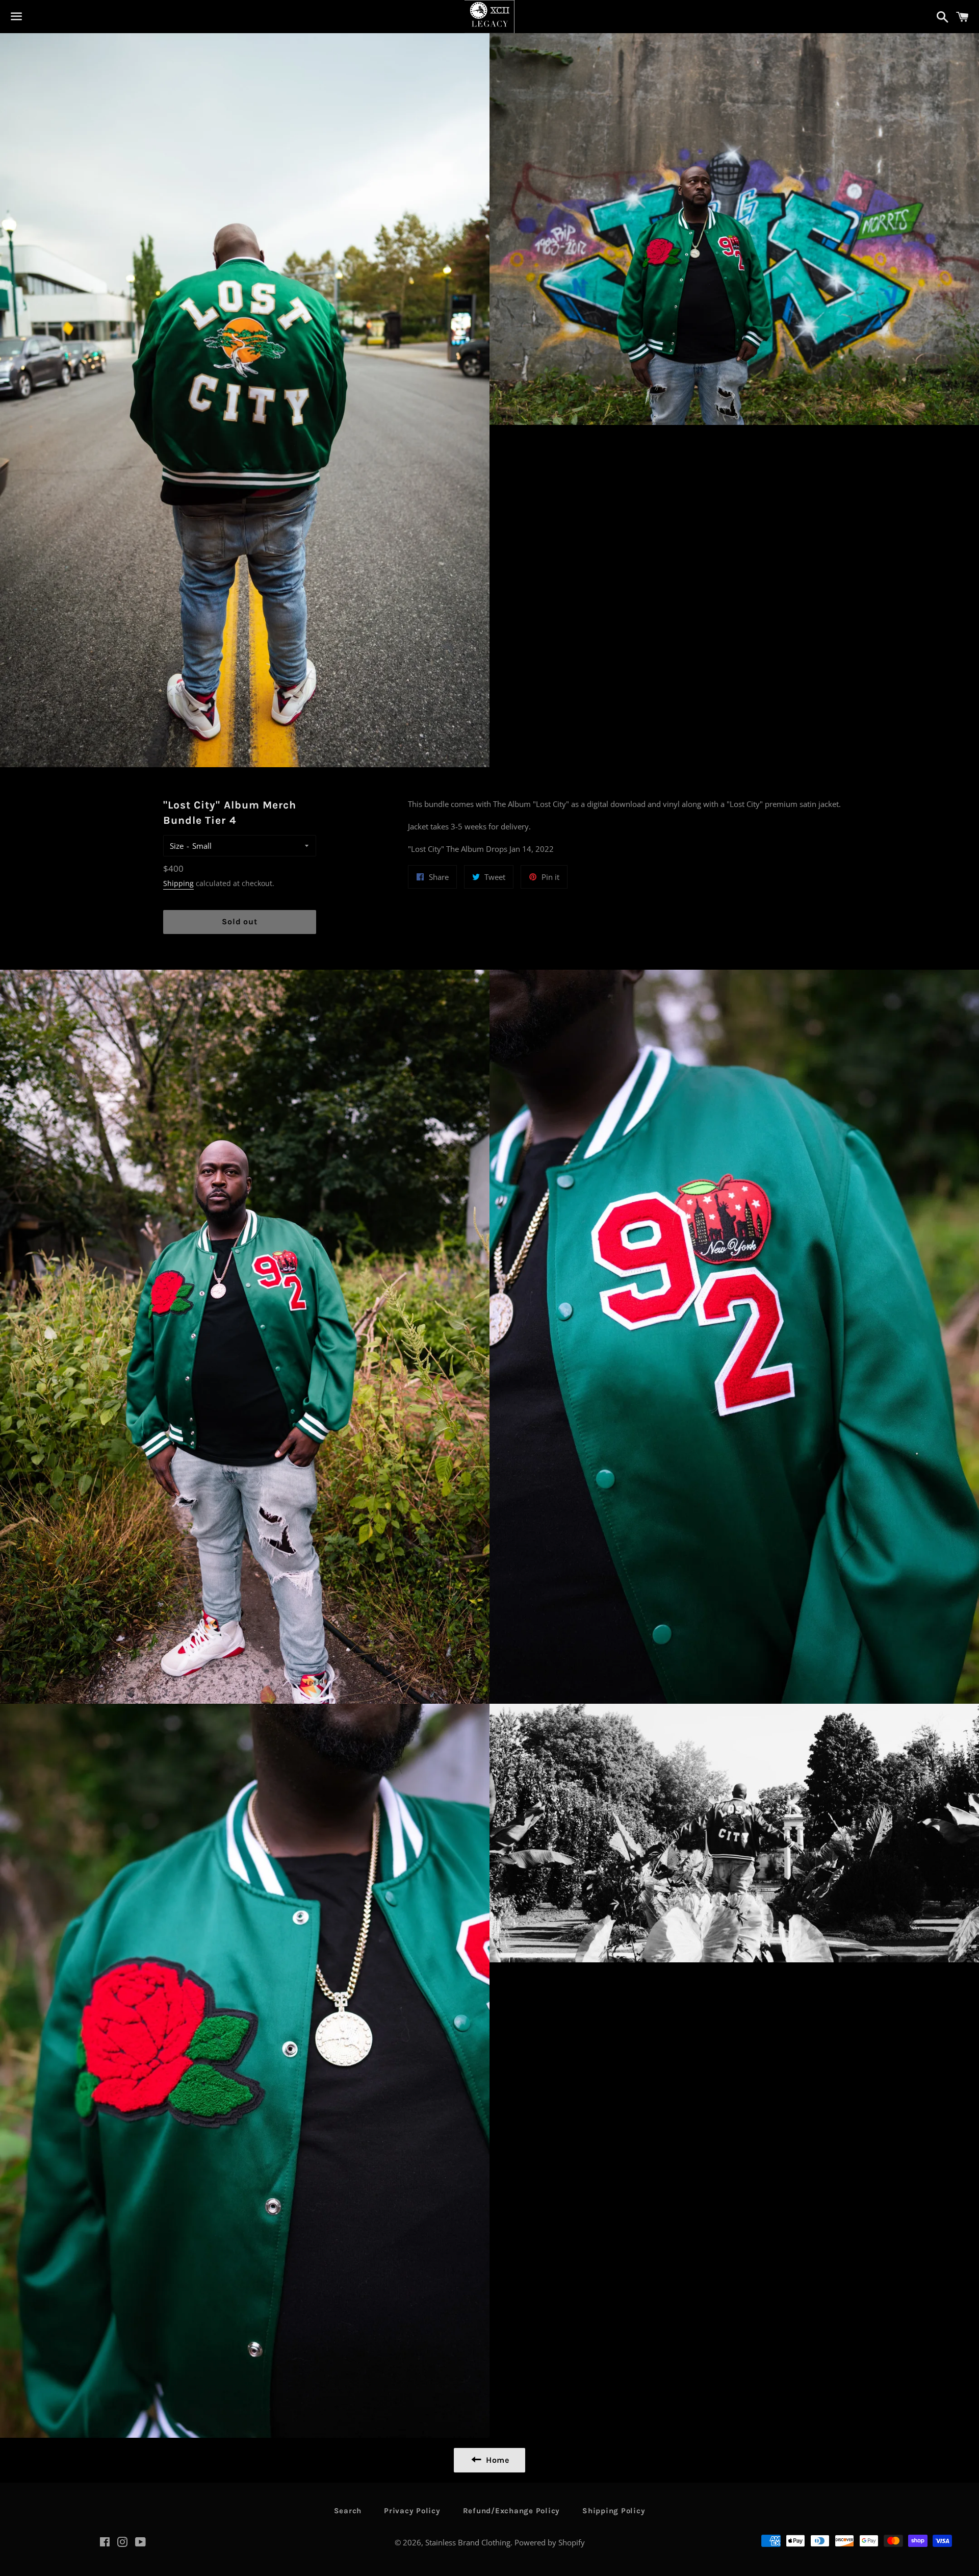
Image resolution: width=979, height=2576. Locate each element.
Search (348, 2511)
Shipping (178, 883)
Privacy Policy (412, 2511)
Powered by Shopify (550, 2542)
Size (177, 846)
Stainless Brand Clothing (468, 2542)
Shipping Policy (614, 2511)
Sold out (239, 921)
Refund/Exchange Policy (512, 2511)
